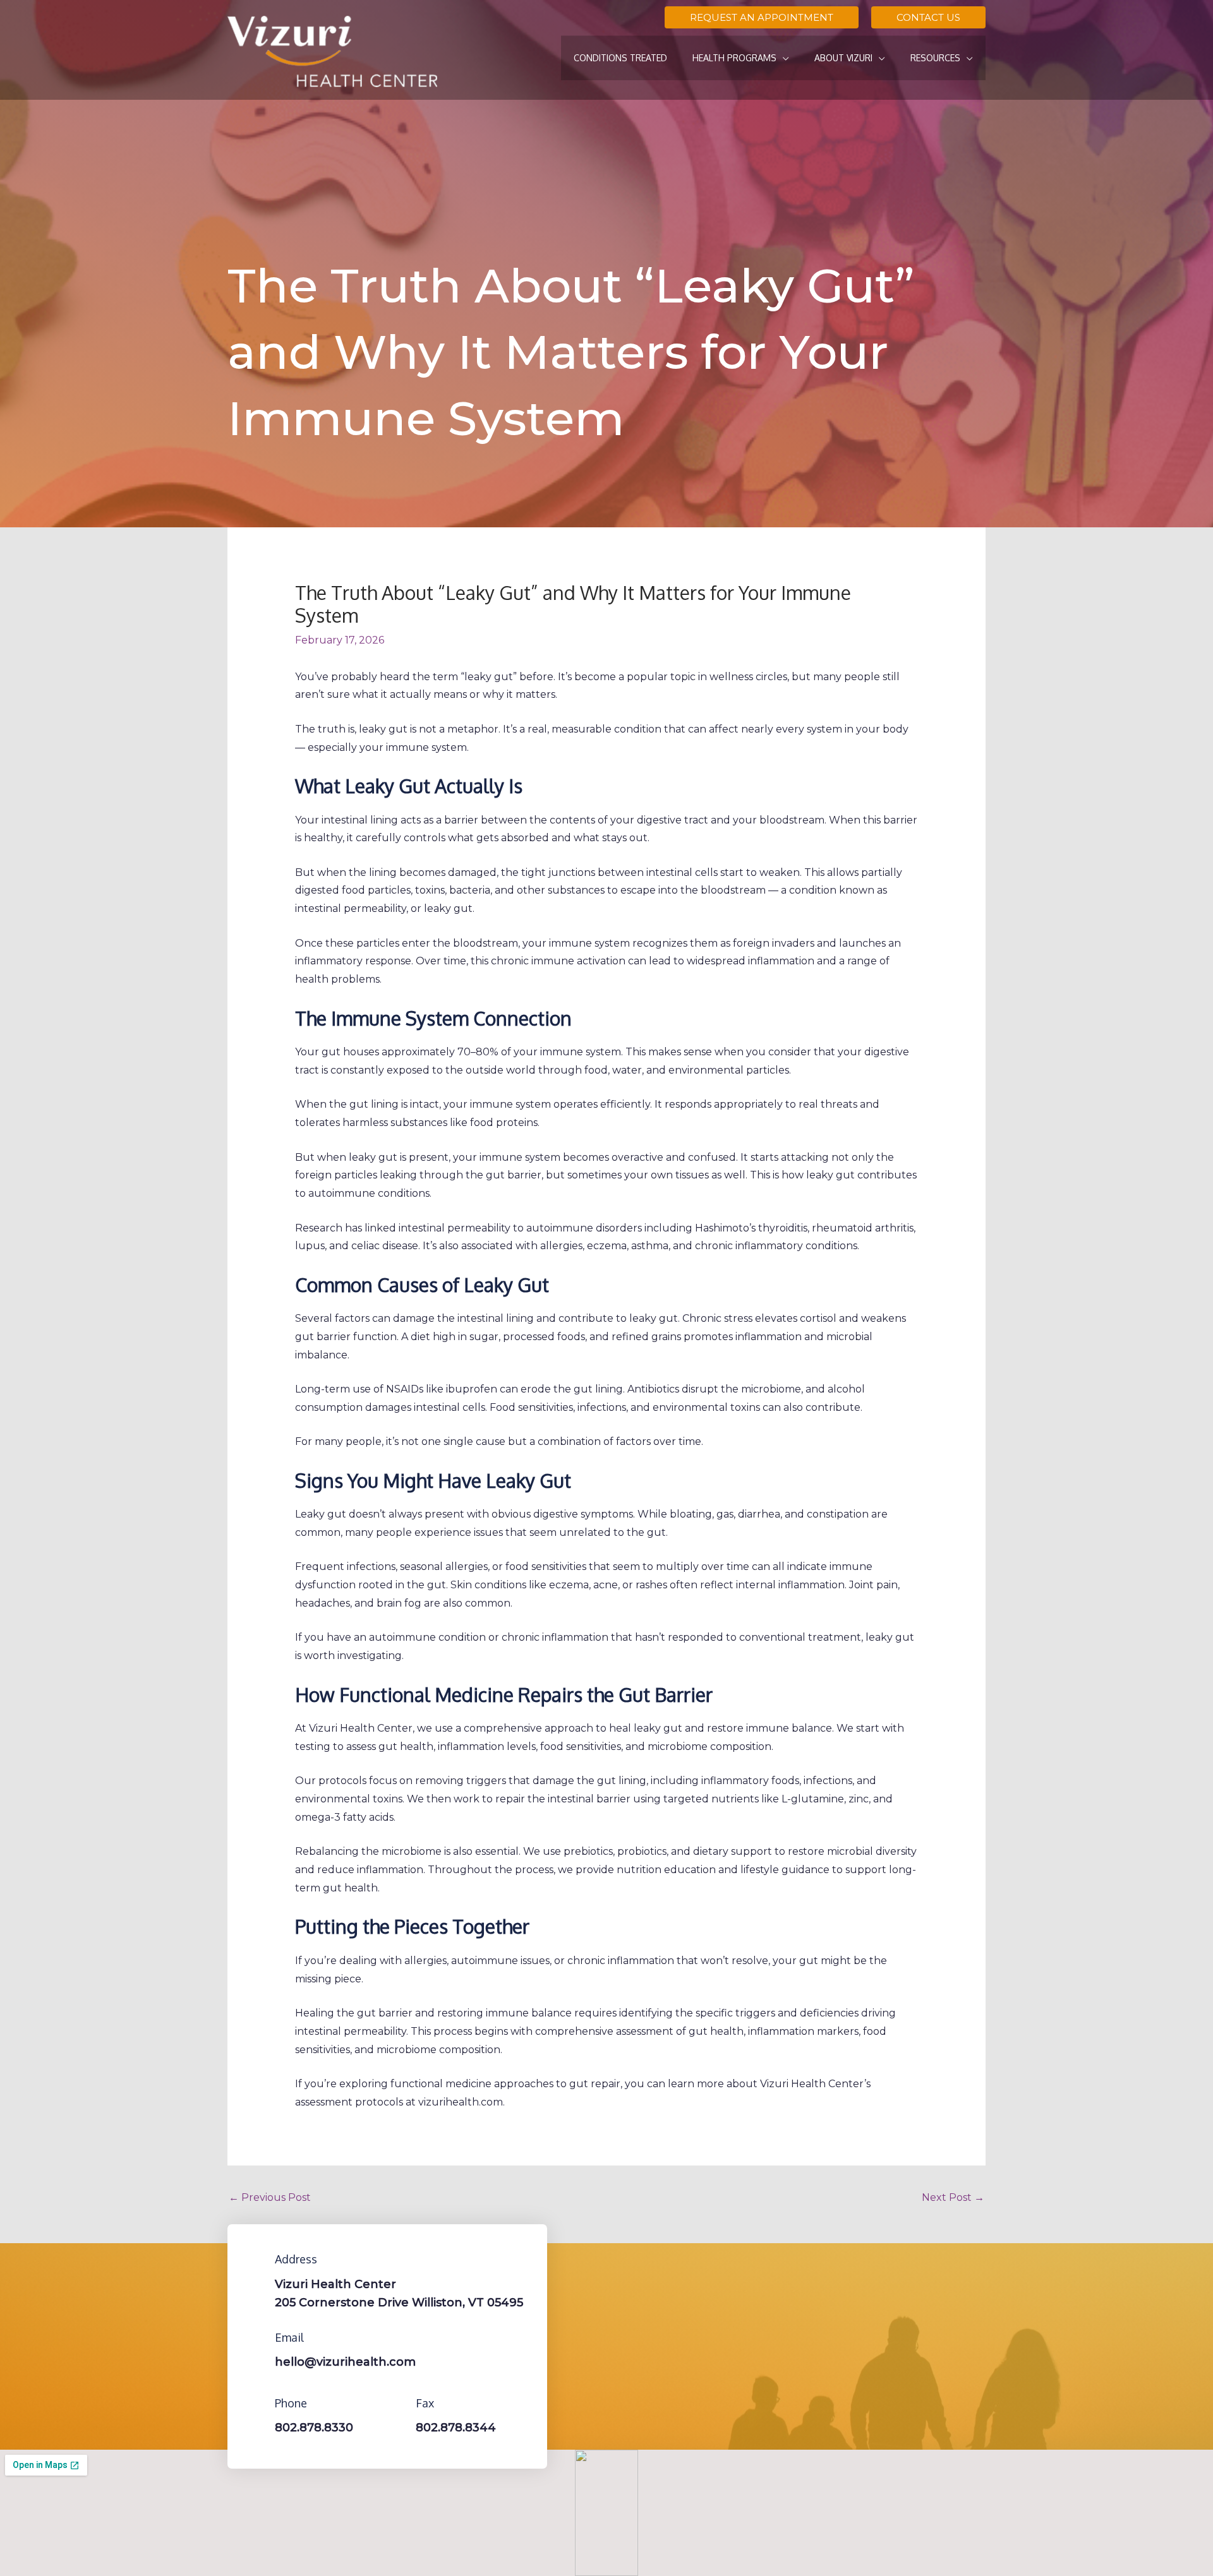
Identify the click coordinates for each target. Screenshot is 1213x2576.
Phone (291, 2403)
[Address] (256, 2259)
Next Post (953, 2197)
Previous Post (270, 2197)
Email (289, 2337)
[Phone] (256, 2403)
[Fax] (397, 2403)
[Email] (256, 2337)
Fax (425, 2403)
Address (296, 2259)
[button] (762, 17)
